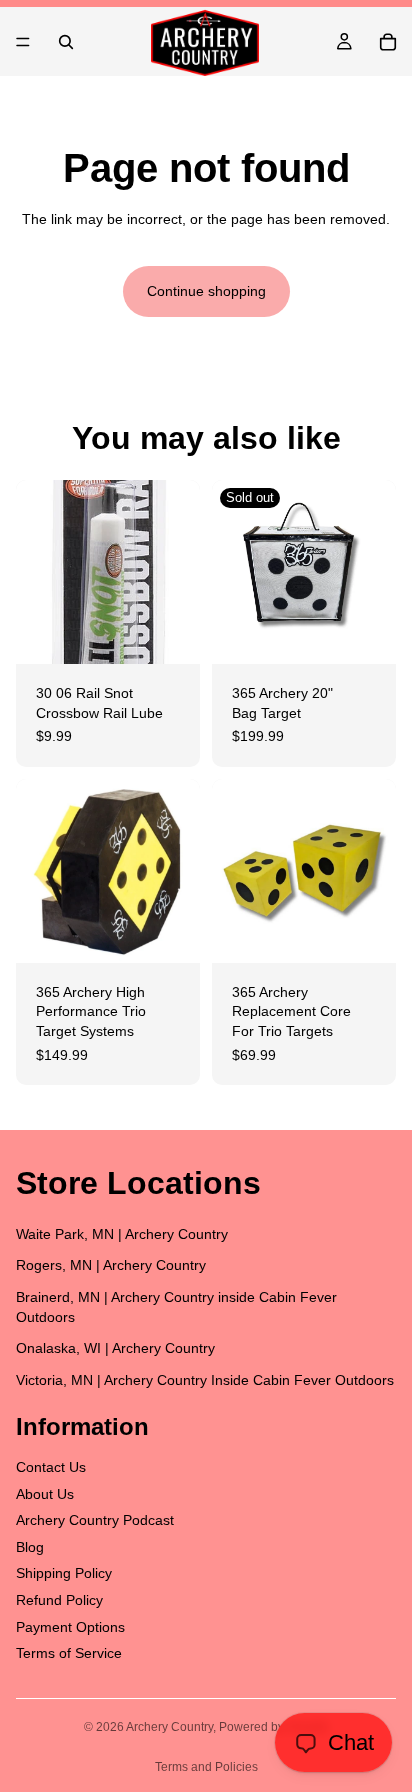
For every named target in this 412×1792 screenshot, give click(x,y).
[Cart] (388, 42)
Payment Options (70, 1627)
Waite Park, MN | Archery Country (122, 1234)
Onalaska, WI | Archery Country (115, 1349)
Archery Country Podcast (95, 1521)
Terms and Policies (206, 1767)
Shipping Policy (64, 1574)
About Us (45, 1494)
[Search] (66, 42)
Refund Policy (59, 1600)
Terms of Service (69, 1654)
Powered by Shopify (273, 1727)
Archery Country (169, 1727)
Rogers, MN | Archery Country (111, 1266)
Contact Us (51, 1467)
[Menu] (23, 42)
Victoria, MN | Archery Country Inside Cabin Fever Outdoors (205, 1380)
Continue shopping (206, 291)
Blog (30, 1547)
